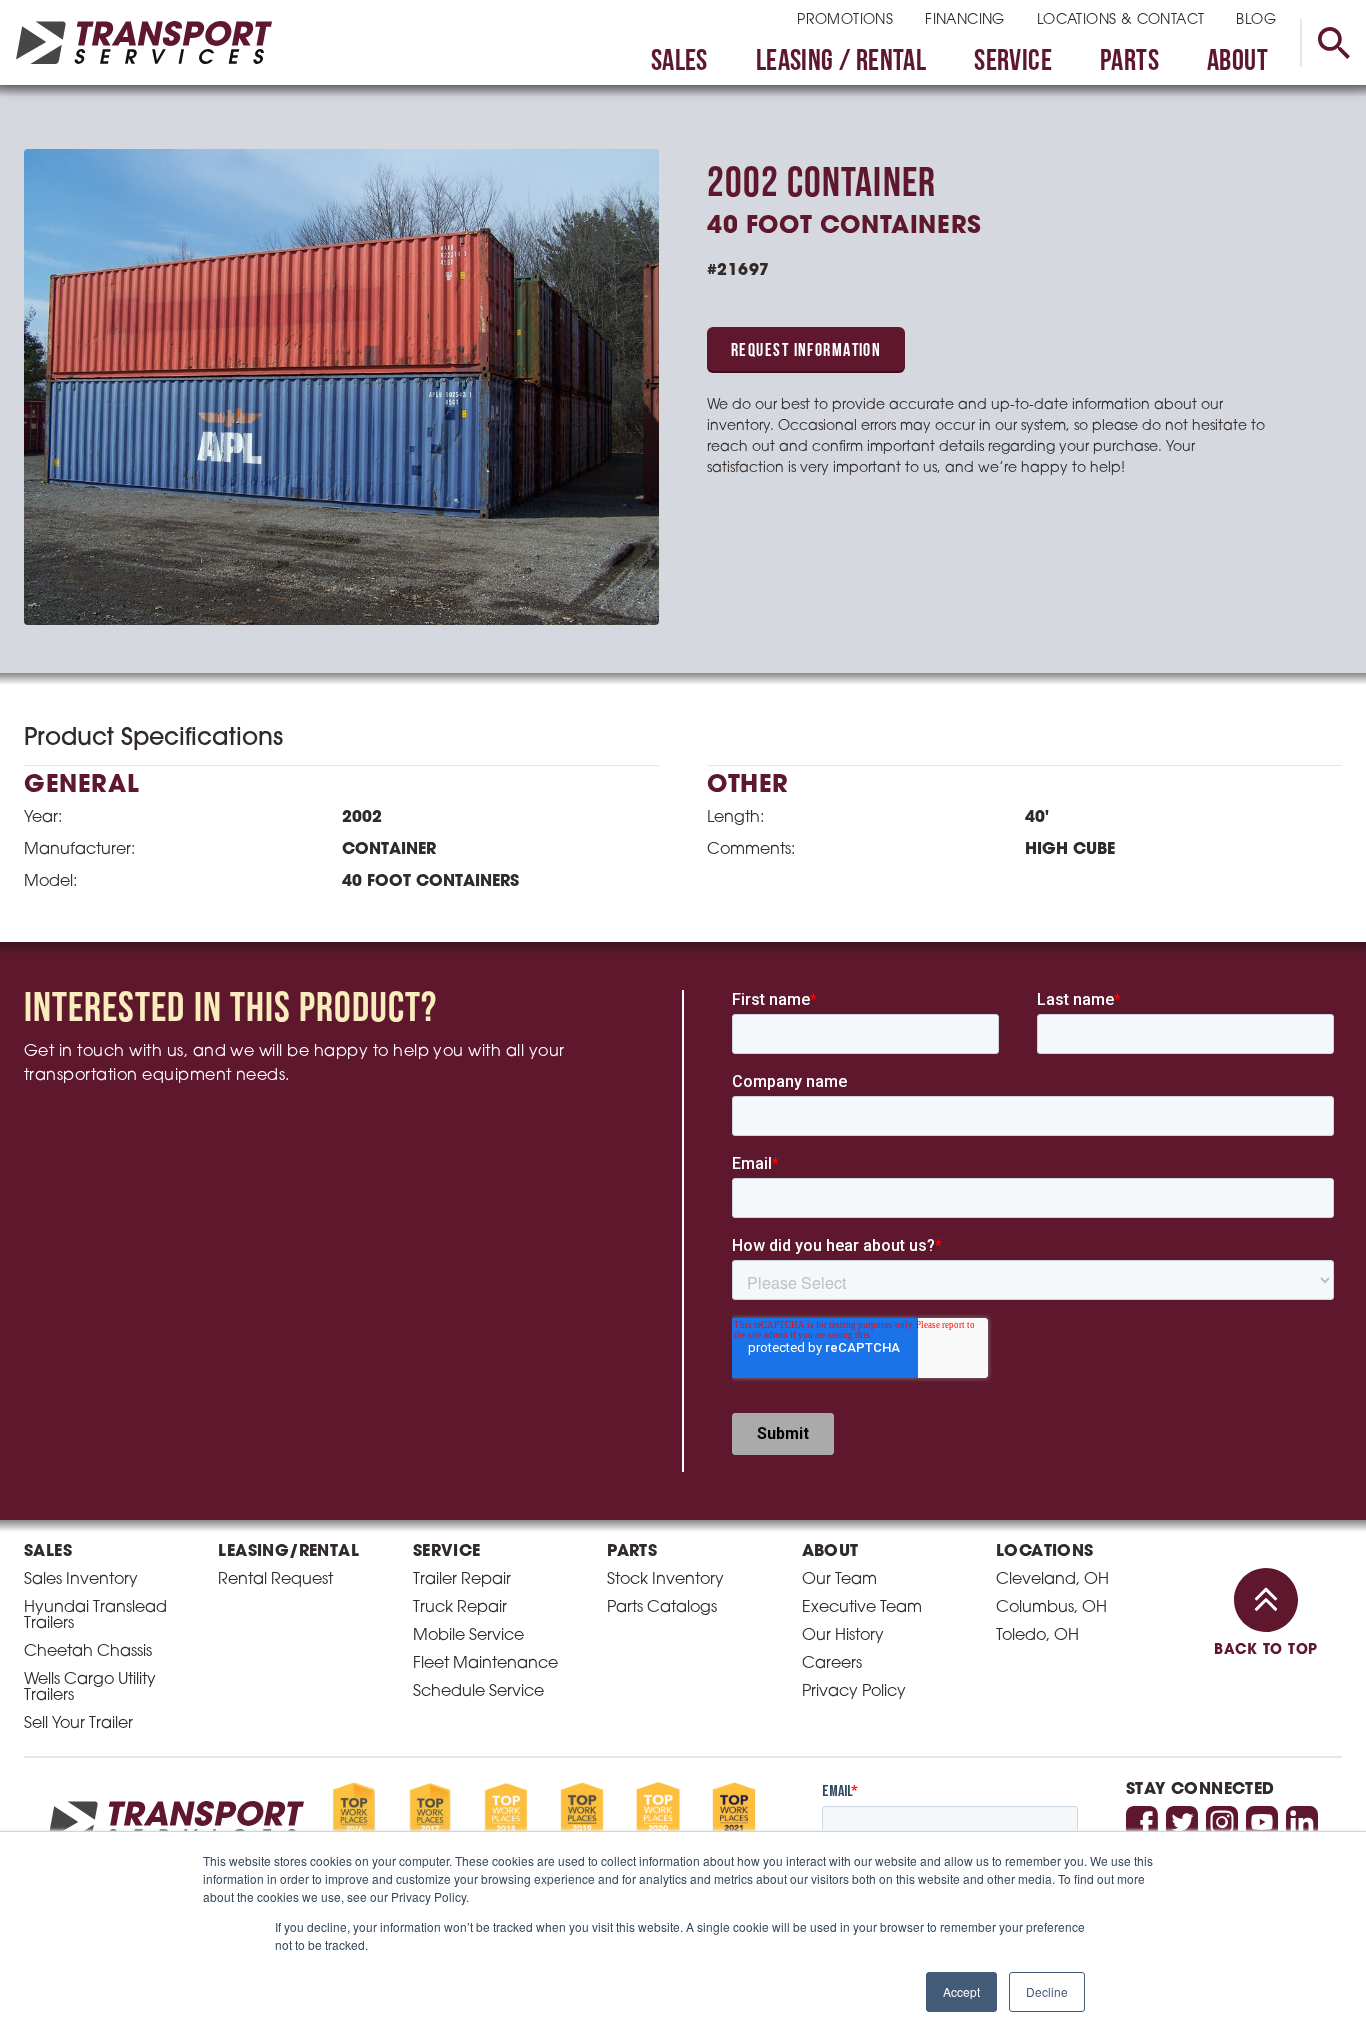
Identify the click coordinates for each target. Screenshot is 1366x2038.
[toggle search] (1333, 43)
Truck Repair (460, 1608)
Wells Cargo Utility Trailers (90, 1688)
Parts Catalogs (662, 1608)
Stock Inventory (665, 1580)
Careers (832, 1664)
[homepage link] (144, 42)
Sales (679, 62)
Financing (965, 20)
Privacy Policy (854, 1692)
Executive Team (862, 1608)
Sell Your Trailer (78, 1724)
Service (1013, 62)
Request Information (806, 352)
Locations (1045, 1552)
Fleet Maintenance (485, 1664)
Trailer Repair (462, 1580)
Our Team (839, 1580)
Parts (1129, 62)
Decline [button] (1047, 1991)
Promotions (845, 20)
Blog (1256, 20)
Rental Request (275, 1580)
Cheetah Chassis (88, 1652)
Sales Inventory (81, 1580)
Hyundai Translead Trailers (95, 1616)
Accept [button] (961, 1991)
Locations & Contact (1121, 20)
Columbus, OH (1051, 1608)
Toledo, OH (1037, 1636)
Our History (843, 1636)
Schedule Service (478, 1692)
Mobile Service (468, 1636)
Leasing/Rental (288, 1552)
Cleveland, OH (1052, 1580)
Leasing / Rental (841, 62)
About (1237, 62)
